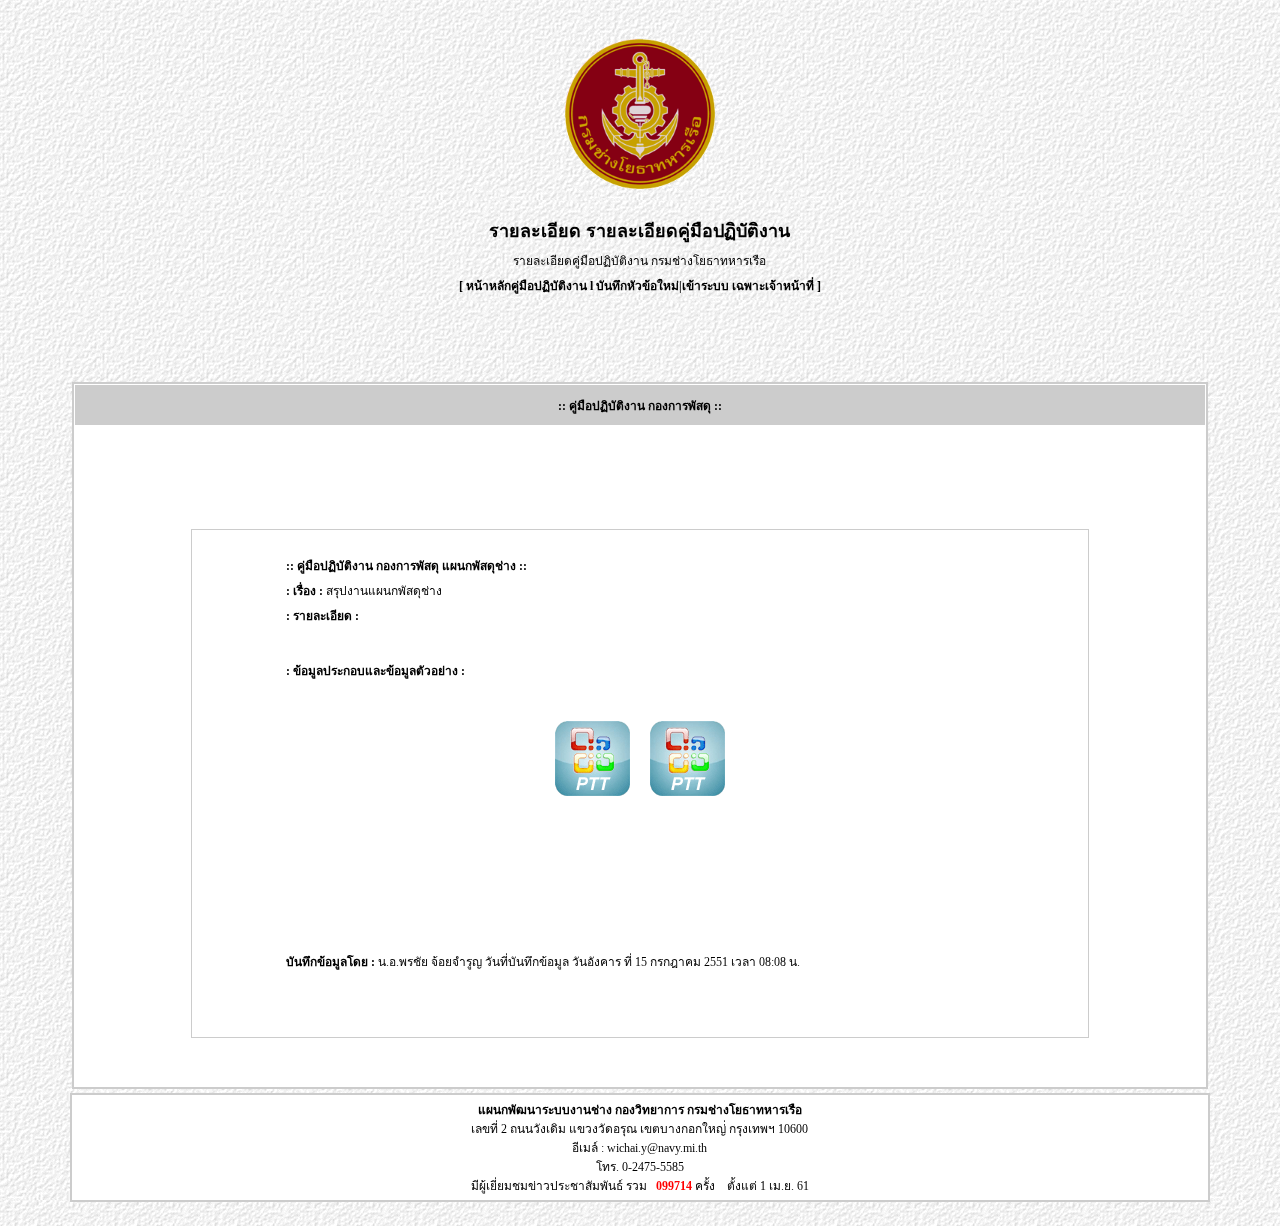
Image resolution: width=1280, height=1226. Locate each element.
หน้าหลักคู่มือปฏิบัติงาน (526, 286)
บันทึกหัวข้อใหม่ (637, 286)
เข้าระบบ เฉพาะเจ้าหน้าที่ (749, 286)
